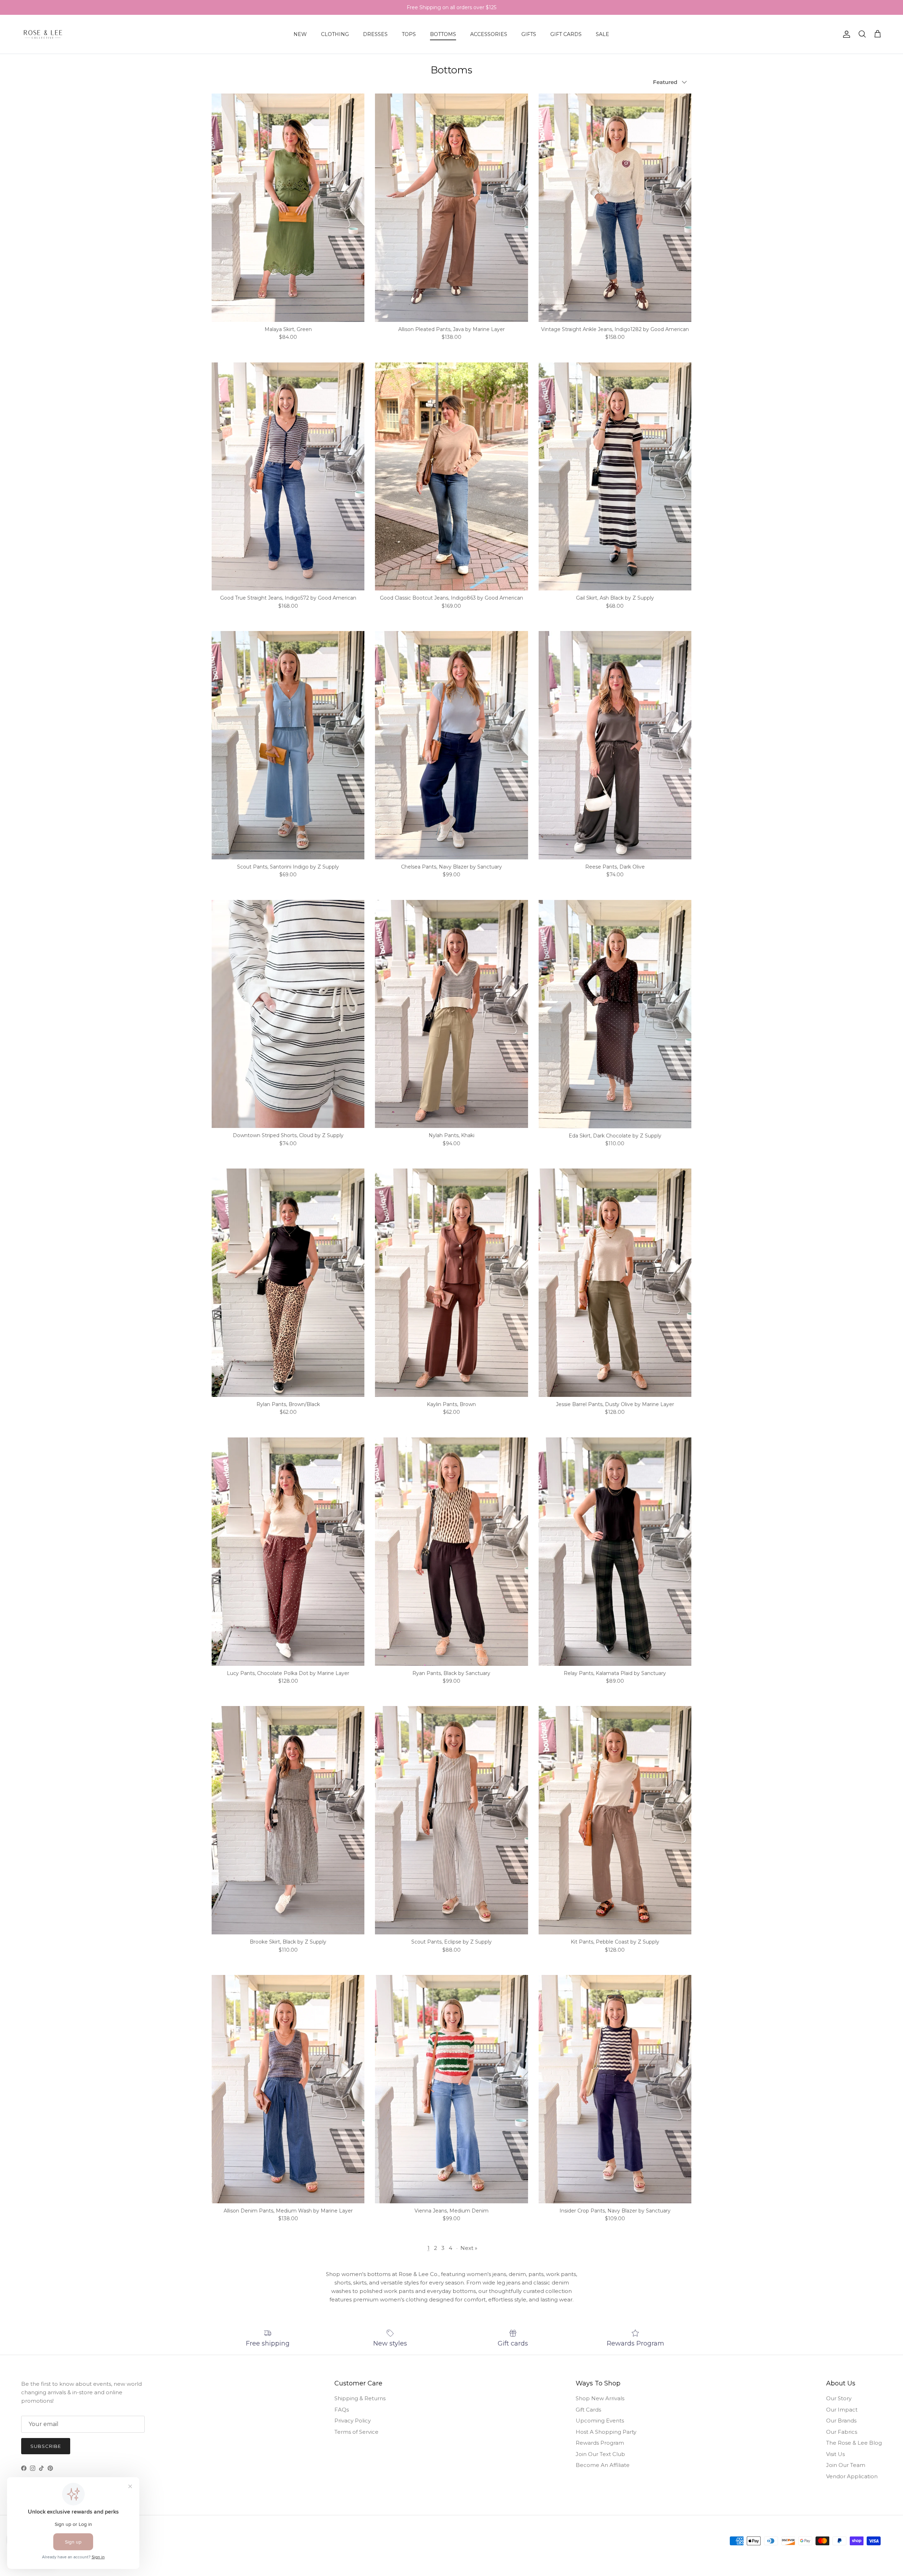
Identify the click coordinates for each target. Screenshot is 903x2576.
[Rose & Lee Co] (43, 34)
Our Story (839, 2398)
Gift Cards (588, 2410)
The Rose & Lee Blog (854, 2443)
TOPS (409, 34)
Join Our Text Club (600, 2454)
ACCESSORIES (489, 34)
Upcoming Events (600, 2421)
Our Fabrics (842, 2432)
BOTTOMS (443, 34)
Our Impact (842, 2410)
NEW (300, 34)
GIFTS (529, 34)
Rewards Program (600, 2443)
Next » (469, 2248)
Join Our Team (846, 2465)
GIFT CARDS (566, 34)
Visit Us (835, 2454)
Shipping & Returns (360, 2398)
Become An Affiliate (603, 2465)
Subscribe (46, 2446)
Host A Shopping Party (606, 2432)
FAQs (342, 2410)
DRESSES (375, 34)
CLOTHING (335, 34)
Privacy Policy (353, 2421)
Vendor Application (852, 2476)
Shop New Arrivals (600, 2398)
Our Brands (841, 2421)
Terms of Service (356, 2432)
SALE (602, 34)
